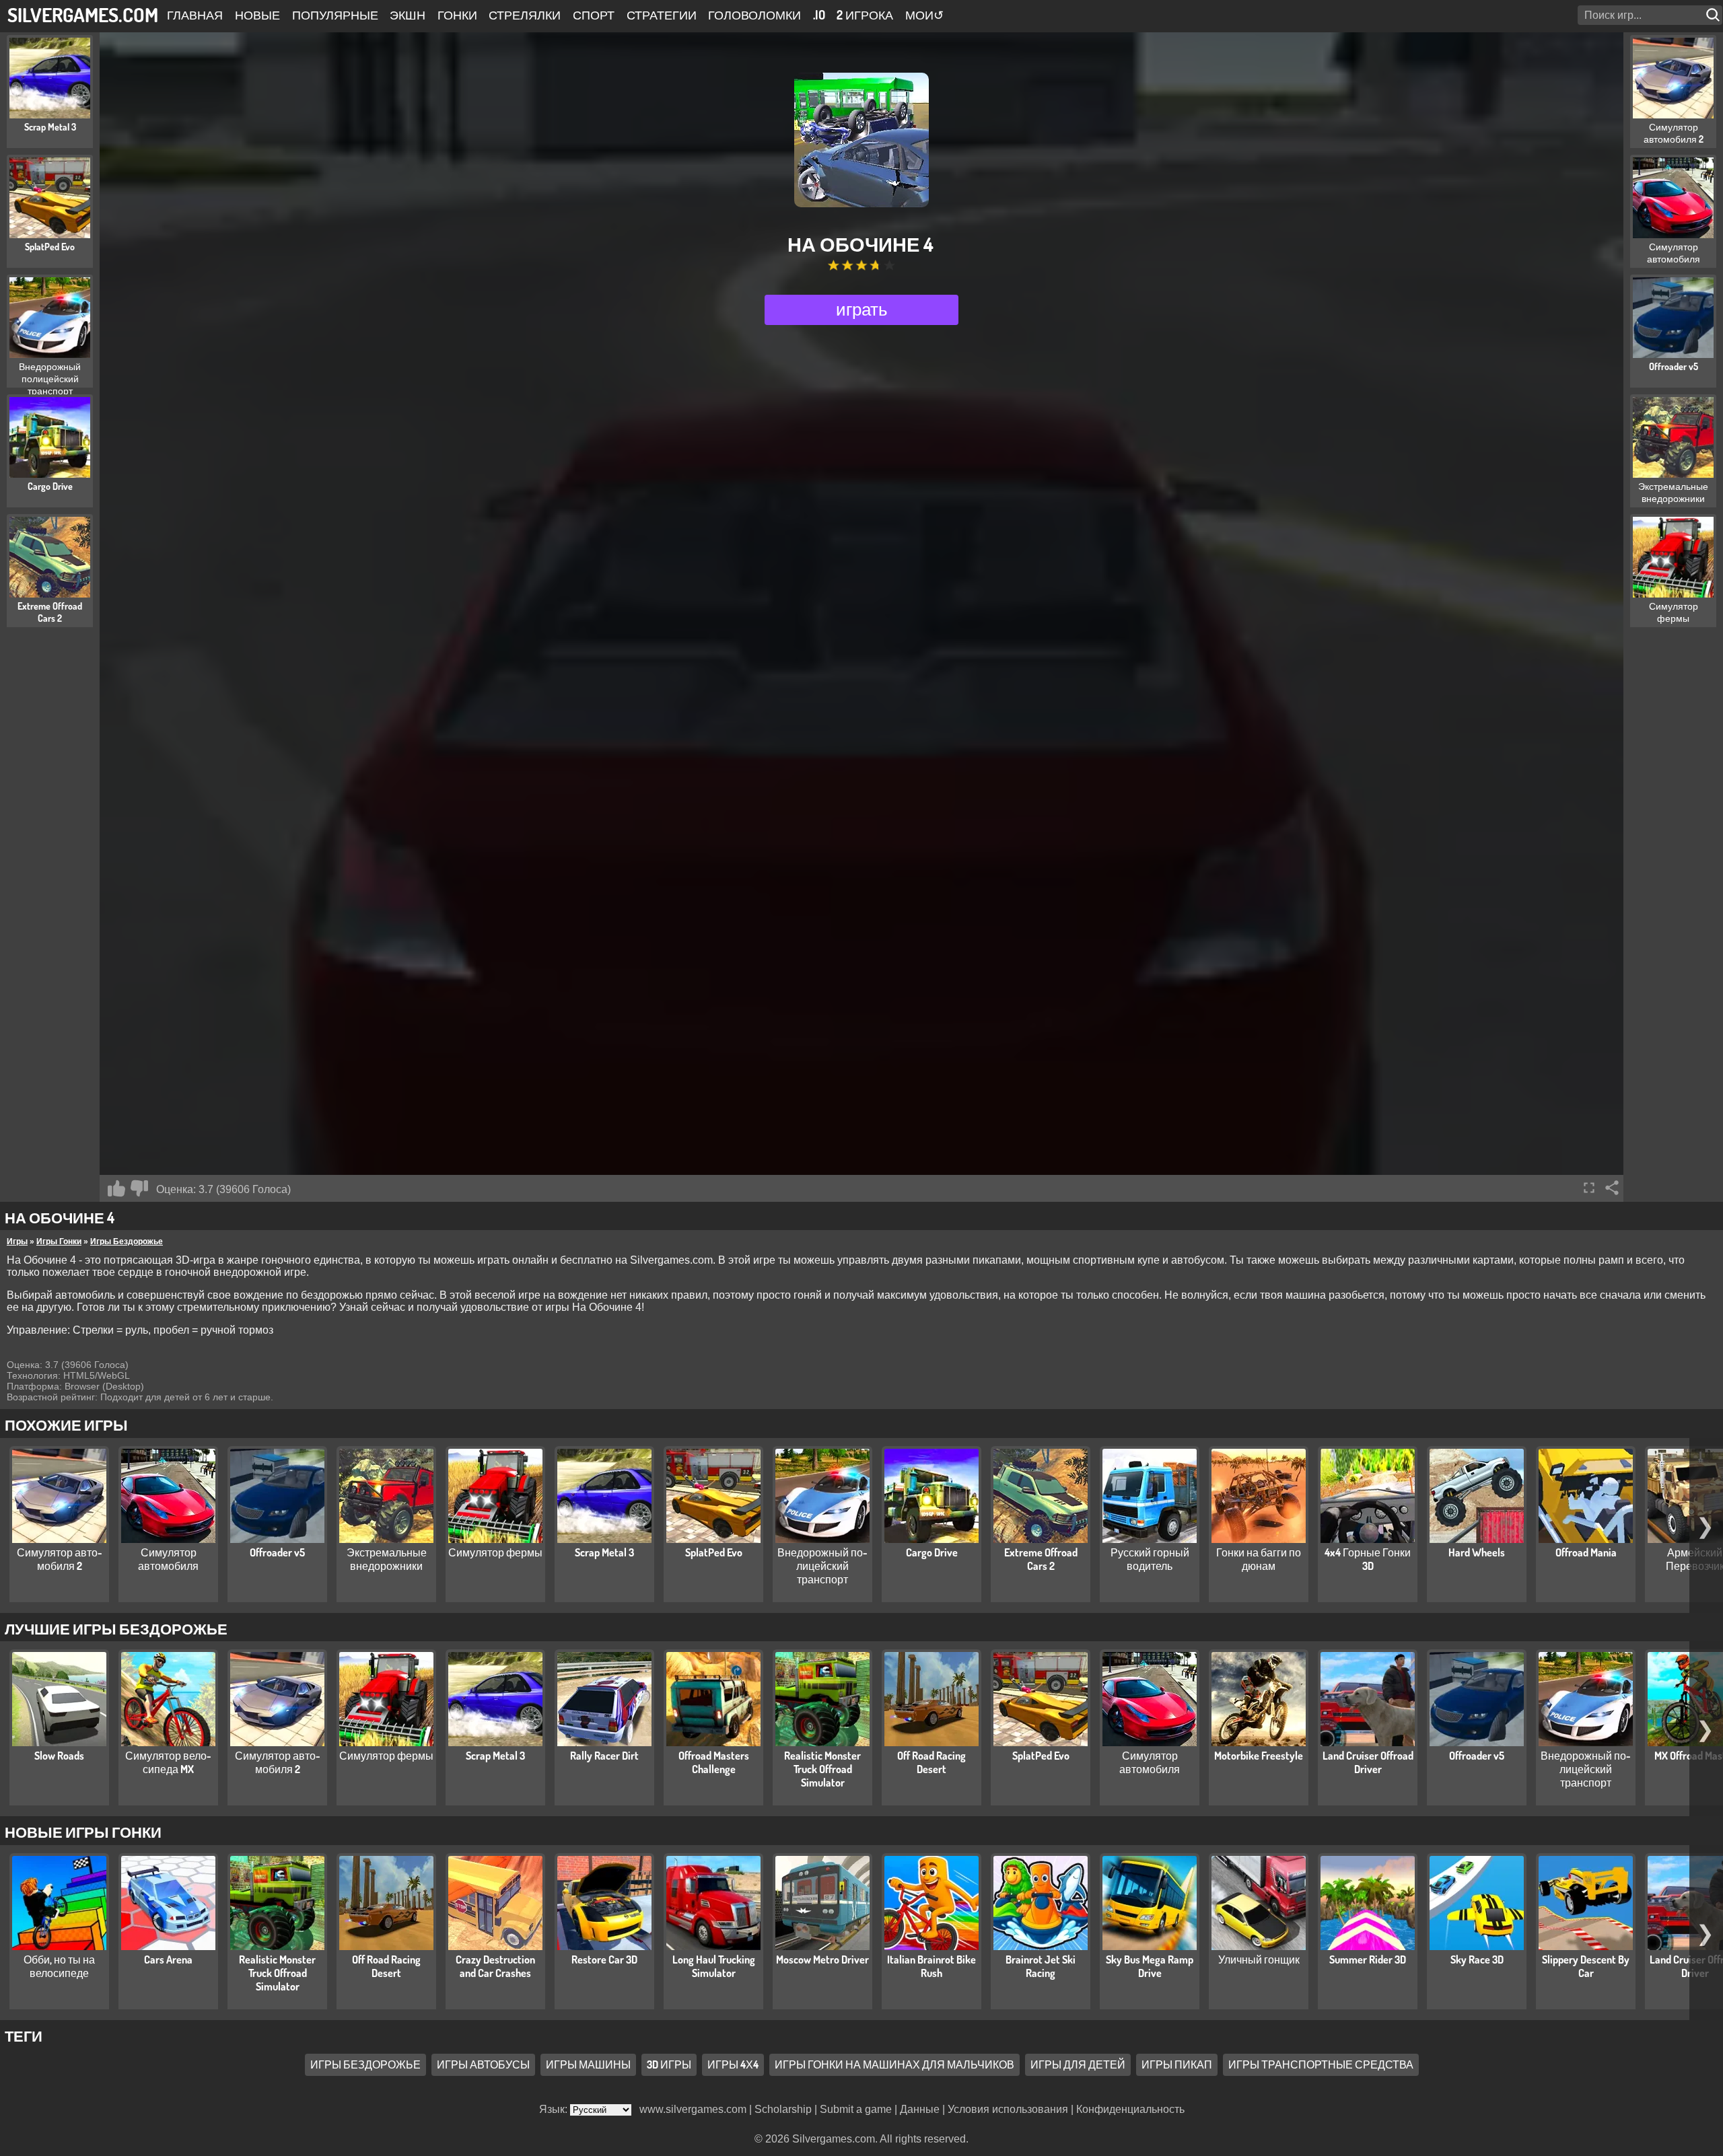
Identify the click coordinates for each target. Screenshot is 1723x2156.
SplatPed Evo (714, 1552)
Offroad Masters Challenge (714, 1762)
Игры (17, 1242)
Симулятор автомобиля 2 (60, 1559)
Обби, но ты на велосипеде (59, 1966)
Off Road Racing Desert (931, 1762)
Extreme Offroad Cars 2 (1041, 1559)
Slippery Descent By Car (1586, 1966)
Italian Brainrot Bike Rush (931, 1966)
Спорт (594, 15)
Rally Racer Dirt (604, 1756)
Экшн (408, 15)
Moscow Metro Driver (822, 1960)
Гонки (457, 15)
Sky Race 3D (1477, 1960)
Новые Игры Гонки (83, 1832)
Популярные (335, 15)
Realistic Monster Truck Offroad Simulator (822, 1769)
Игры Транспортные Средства (1321, 2064)
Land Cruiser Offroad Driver (1368, 1762)
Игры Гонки (59, 1242)
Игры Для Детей (1078, 2064)
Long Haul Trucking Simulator (714, 1966)
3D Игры (669, 2064)
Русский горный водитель (1150, 1559)
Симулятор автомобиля (168, 1559)
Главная (195, 15)
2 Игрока (865, 15)
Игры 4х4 (733, 2064)
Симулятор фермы (495, 1552)
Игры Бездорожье (127, 1242)
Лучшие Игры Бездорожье (116, 1628)
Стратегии (662, 15)
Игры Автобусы (483, 2064)
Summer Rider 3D (1368, 1960)
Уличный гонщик (1259, 1960)
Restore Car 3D (604, 1960)
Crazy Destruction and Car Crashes (495, 1966)
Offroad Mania (1586, 1552)
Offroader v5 (277, 1552)
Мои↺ (924, 15)
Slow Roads (59, 1756)
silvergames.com (83, 14)
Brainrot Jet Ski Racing (1041, 1966)
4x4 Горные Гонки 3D (1368, 1559)
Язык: (555, 2109)
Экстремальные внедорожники (387, 1559)
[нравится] (116, 1188)
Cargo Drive (932, 1552)
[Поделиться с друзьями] (1612, 1188)
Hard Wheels (1477, 1552)
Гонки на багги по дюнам (1259, 1559)
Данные (920, 2109)
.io (819, 15)
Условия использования (1008, 2109)
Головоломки (754, 15)
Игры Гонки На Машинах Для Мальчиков (894, 2064)
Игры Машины (588, 2064)
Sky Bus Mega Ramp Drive (1150, 1966)
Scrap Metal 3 (604, 1552)
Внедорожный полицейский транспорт (822, 1566)
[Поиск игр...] (1714, 15)
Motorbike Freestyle (1259, 1756)
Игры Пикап (1177, 2064)
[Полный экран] (1589, 1188)
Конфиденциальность (1130, 2109)
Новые (257, 15)
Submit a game (856, 2109)
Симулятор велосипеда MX (168, 1762)
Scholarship (783, 2109)
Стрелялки (525, 15)
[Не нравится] (139, 1188)
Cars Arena (168, 1960)
